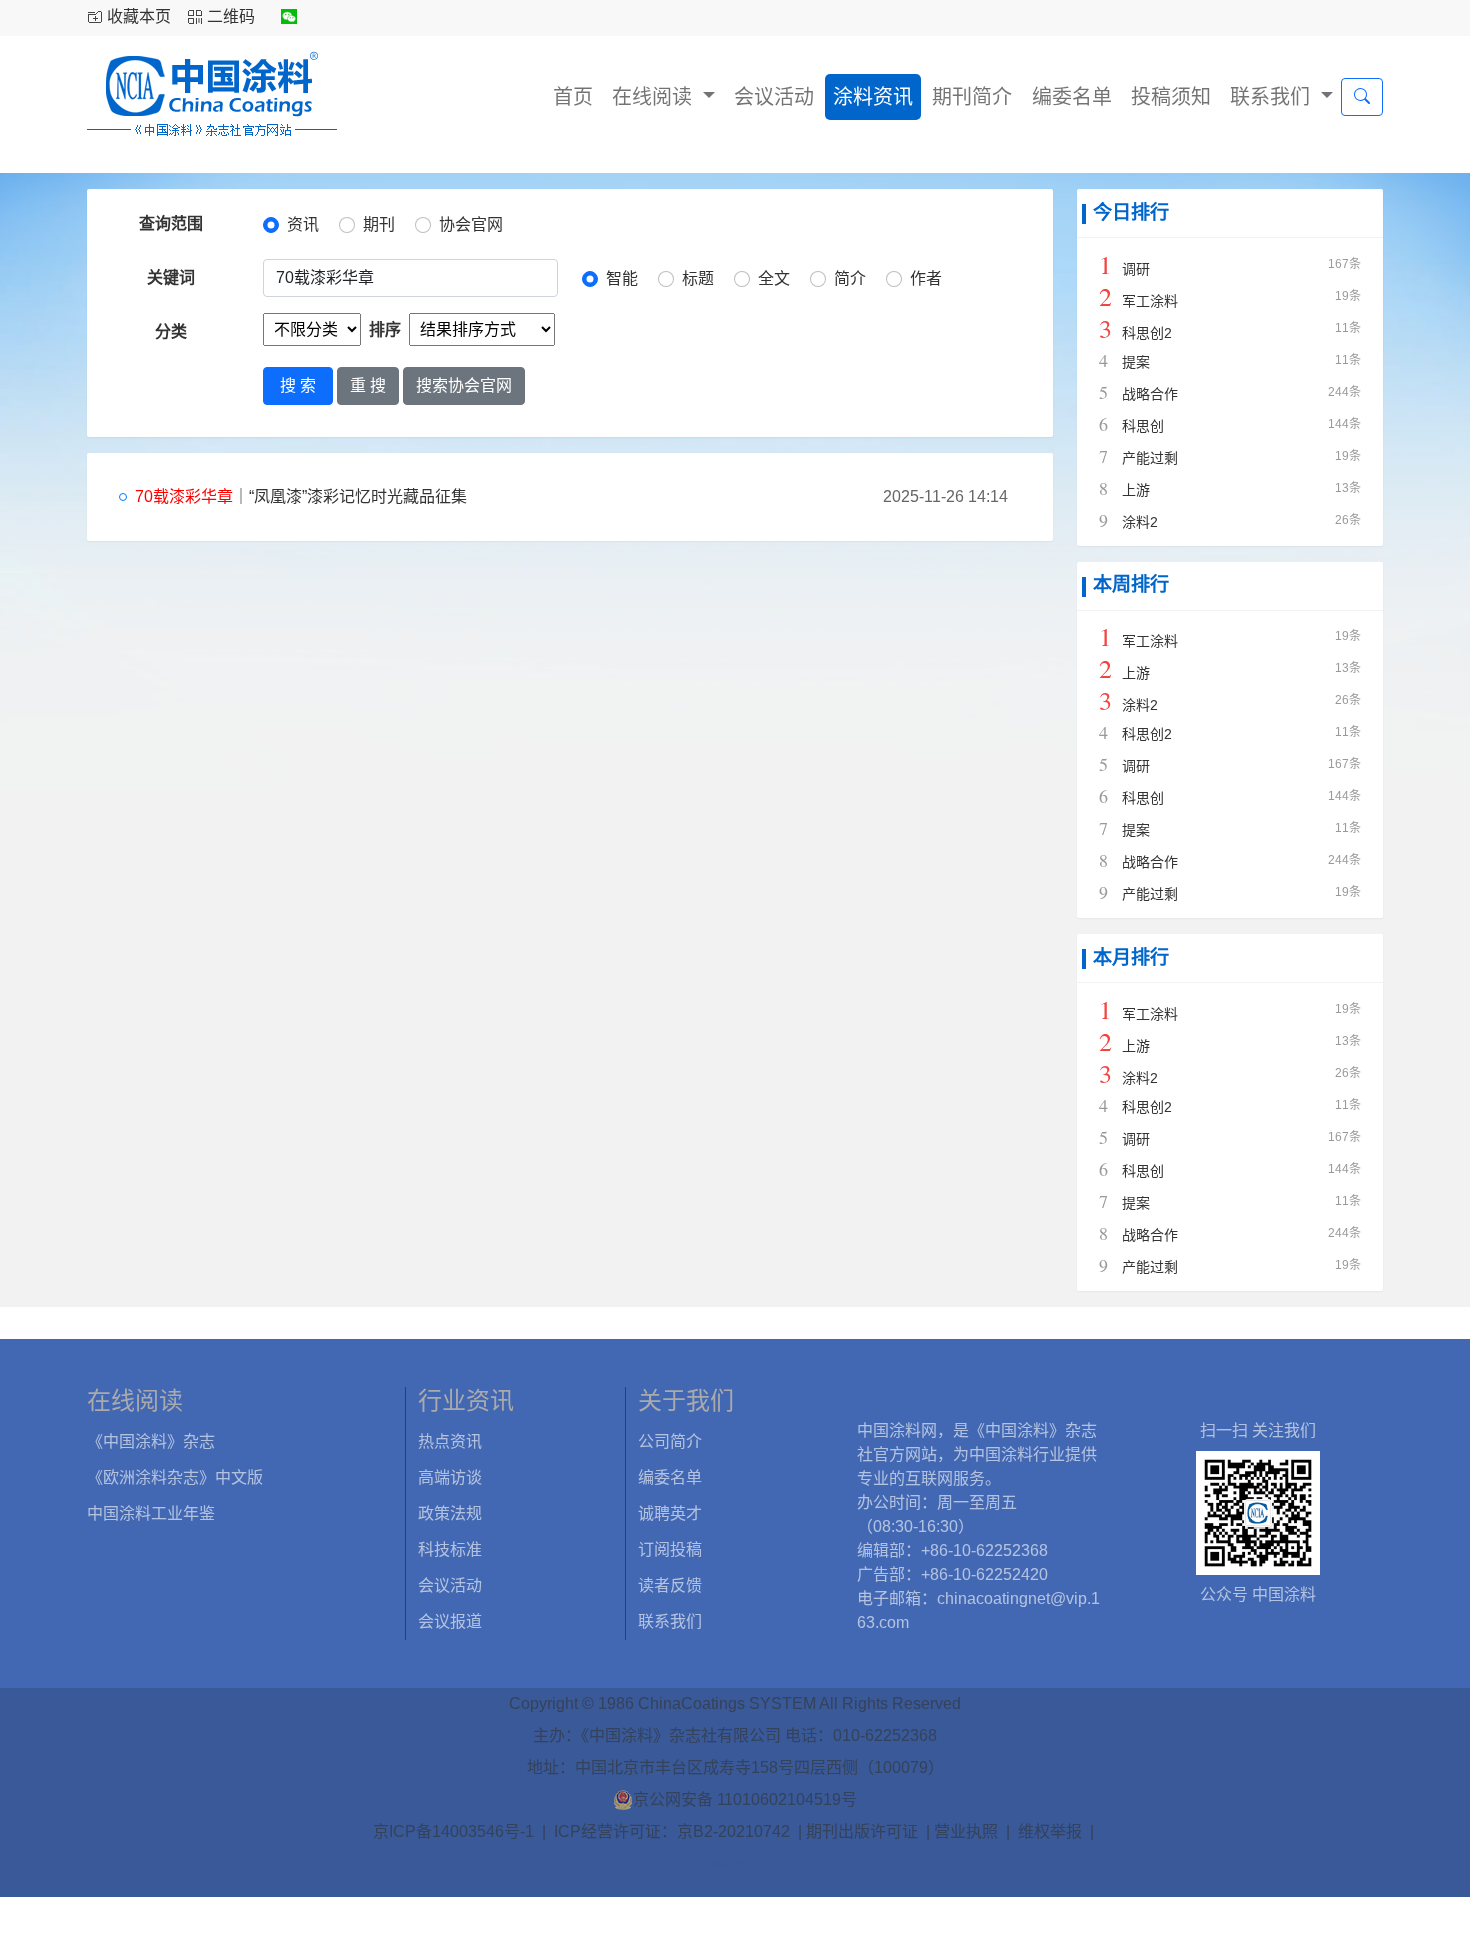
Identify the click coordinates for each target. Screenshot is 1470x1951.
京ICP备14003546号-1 (453, 1831)
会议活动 (774, 97)
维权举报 (1050, 1831)
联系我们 (1273, 97)
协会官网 (471, 224)
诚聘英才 (670, 1513)
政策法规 (450, 1513)
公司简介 (670, 1441)
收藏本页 (139, 16)
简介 (850, 278)
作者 (926, 278)
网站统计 (735, 1865)
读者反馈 (670, 1585)
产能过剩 (1150, 458)
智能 (622, 278)
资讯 (303, 224)
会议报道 (450, 1621)
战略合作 (1150, 394)
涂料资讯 (873, 97)
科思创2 (1147, 333)
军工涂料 (1150, 301)
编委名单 (1072, 97)
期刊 (379, 224)
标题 (698, 278)
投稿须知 (1171, 97)
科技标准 (450, 1549)
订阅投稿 (670, 1549)
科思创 (1143, 426)
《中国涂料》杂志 (151, 1441)
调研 (1136, 269)
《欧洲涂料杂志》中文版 (175, 1477)
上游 (1136, 490)
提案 (1136, 362)
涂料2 (1140, 522)
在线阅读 (655, 97)
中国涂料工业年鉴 (151, 1513)
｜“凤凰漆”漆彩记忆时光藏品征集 (301, 496)
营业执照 (966, 1831)
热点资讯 (450, 1441)
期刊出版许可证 (862, 1831)
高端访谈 (450, 1477)
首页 (573, 97)
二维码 (231, 16)
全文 (774, 278)
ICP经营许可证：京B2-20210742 (672, 1831)
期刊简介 (972, 97)
